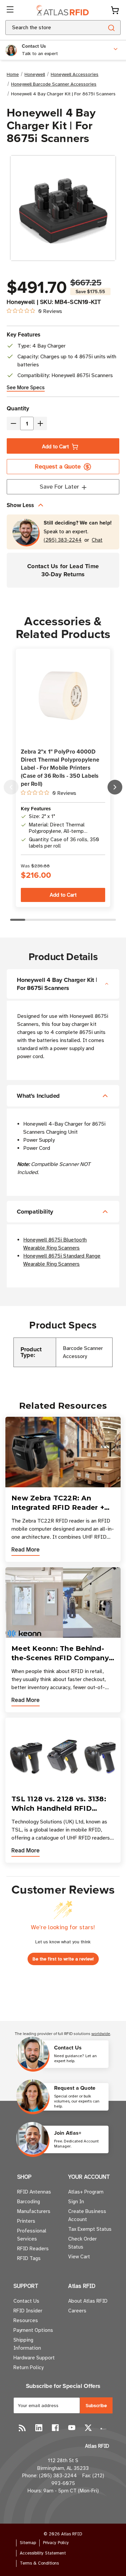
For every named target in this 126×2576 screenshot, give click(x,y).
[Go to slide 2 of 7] (115, 787)
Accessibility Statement (43, 2553)
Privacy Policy (56, 2543)
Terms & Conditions (39, 2563)
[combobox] (46, 28)
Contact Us (26, 2301)
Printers (26, 2221)
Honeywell (21, 302)
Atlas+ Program (86, 2192)
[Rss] (22, 2428)
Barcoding (29, 2202)
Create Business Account (87, 2215)
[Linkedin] (39, 2428)
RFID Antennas (34, 2192)
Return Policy (28, 2367)
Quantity (18, 408)
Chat (97, 540)
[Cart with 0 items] (115, 10)
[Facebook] (55, 2428)
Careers (77, 2311)
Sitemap (28, 2543)
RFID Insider (28, 2311)
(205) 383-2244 (63, 540)
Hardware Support (34, 2358)
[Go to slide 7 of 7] (11, 787)
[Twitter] (88, 2428)
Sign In (76, 2202)
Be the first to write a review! (63, 1959)
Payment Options (33, 2330)
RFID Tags (29, 2258)
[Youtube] (72, 2428)
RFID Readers (33, 2249)
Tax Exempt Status (90, 2229)
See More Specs (26, 388)
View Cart (79, 2257)
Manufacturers (34, 2211)
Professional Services (32, 2235)
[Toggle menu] (11, 10)
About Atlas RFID (88, 2301)
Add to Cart (55, 447)
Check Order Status (82, 2243)
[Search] (111, 28)
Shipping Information (27, 2344)
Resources (26, 2320)
